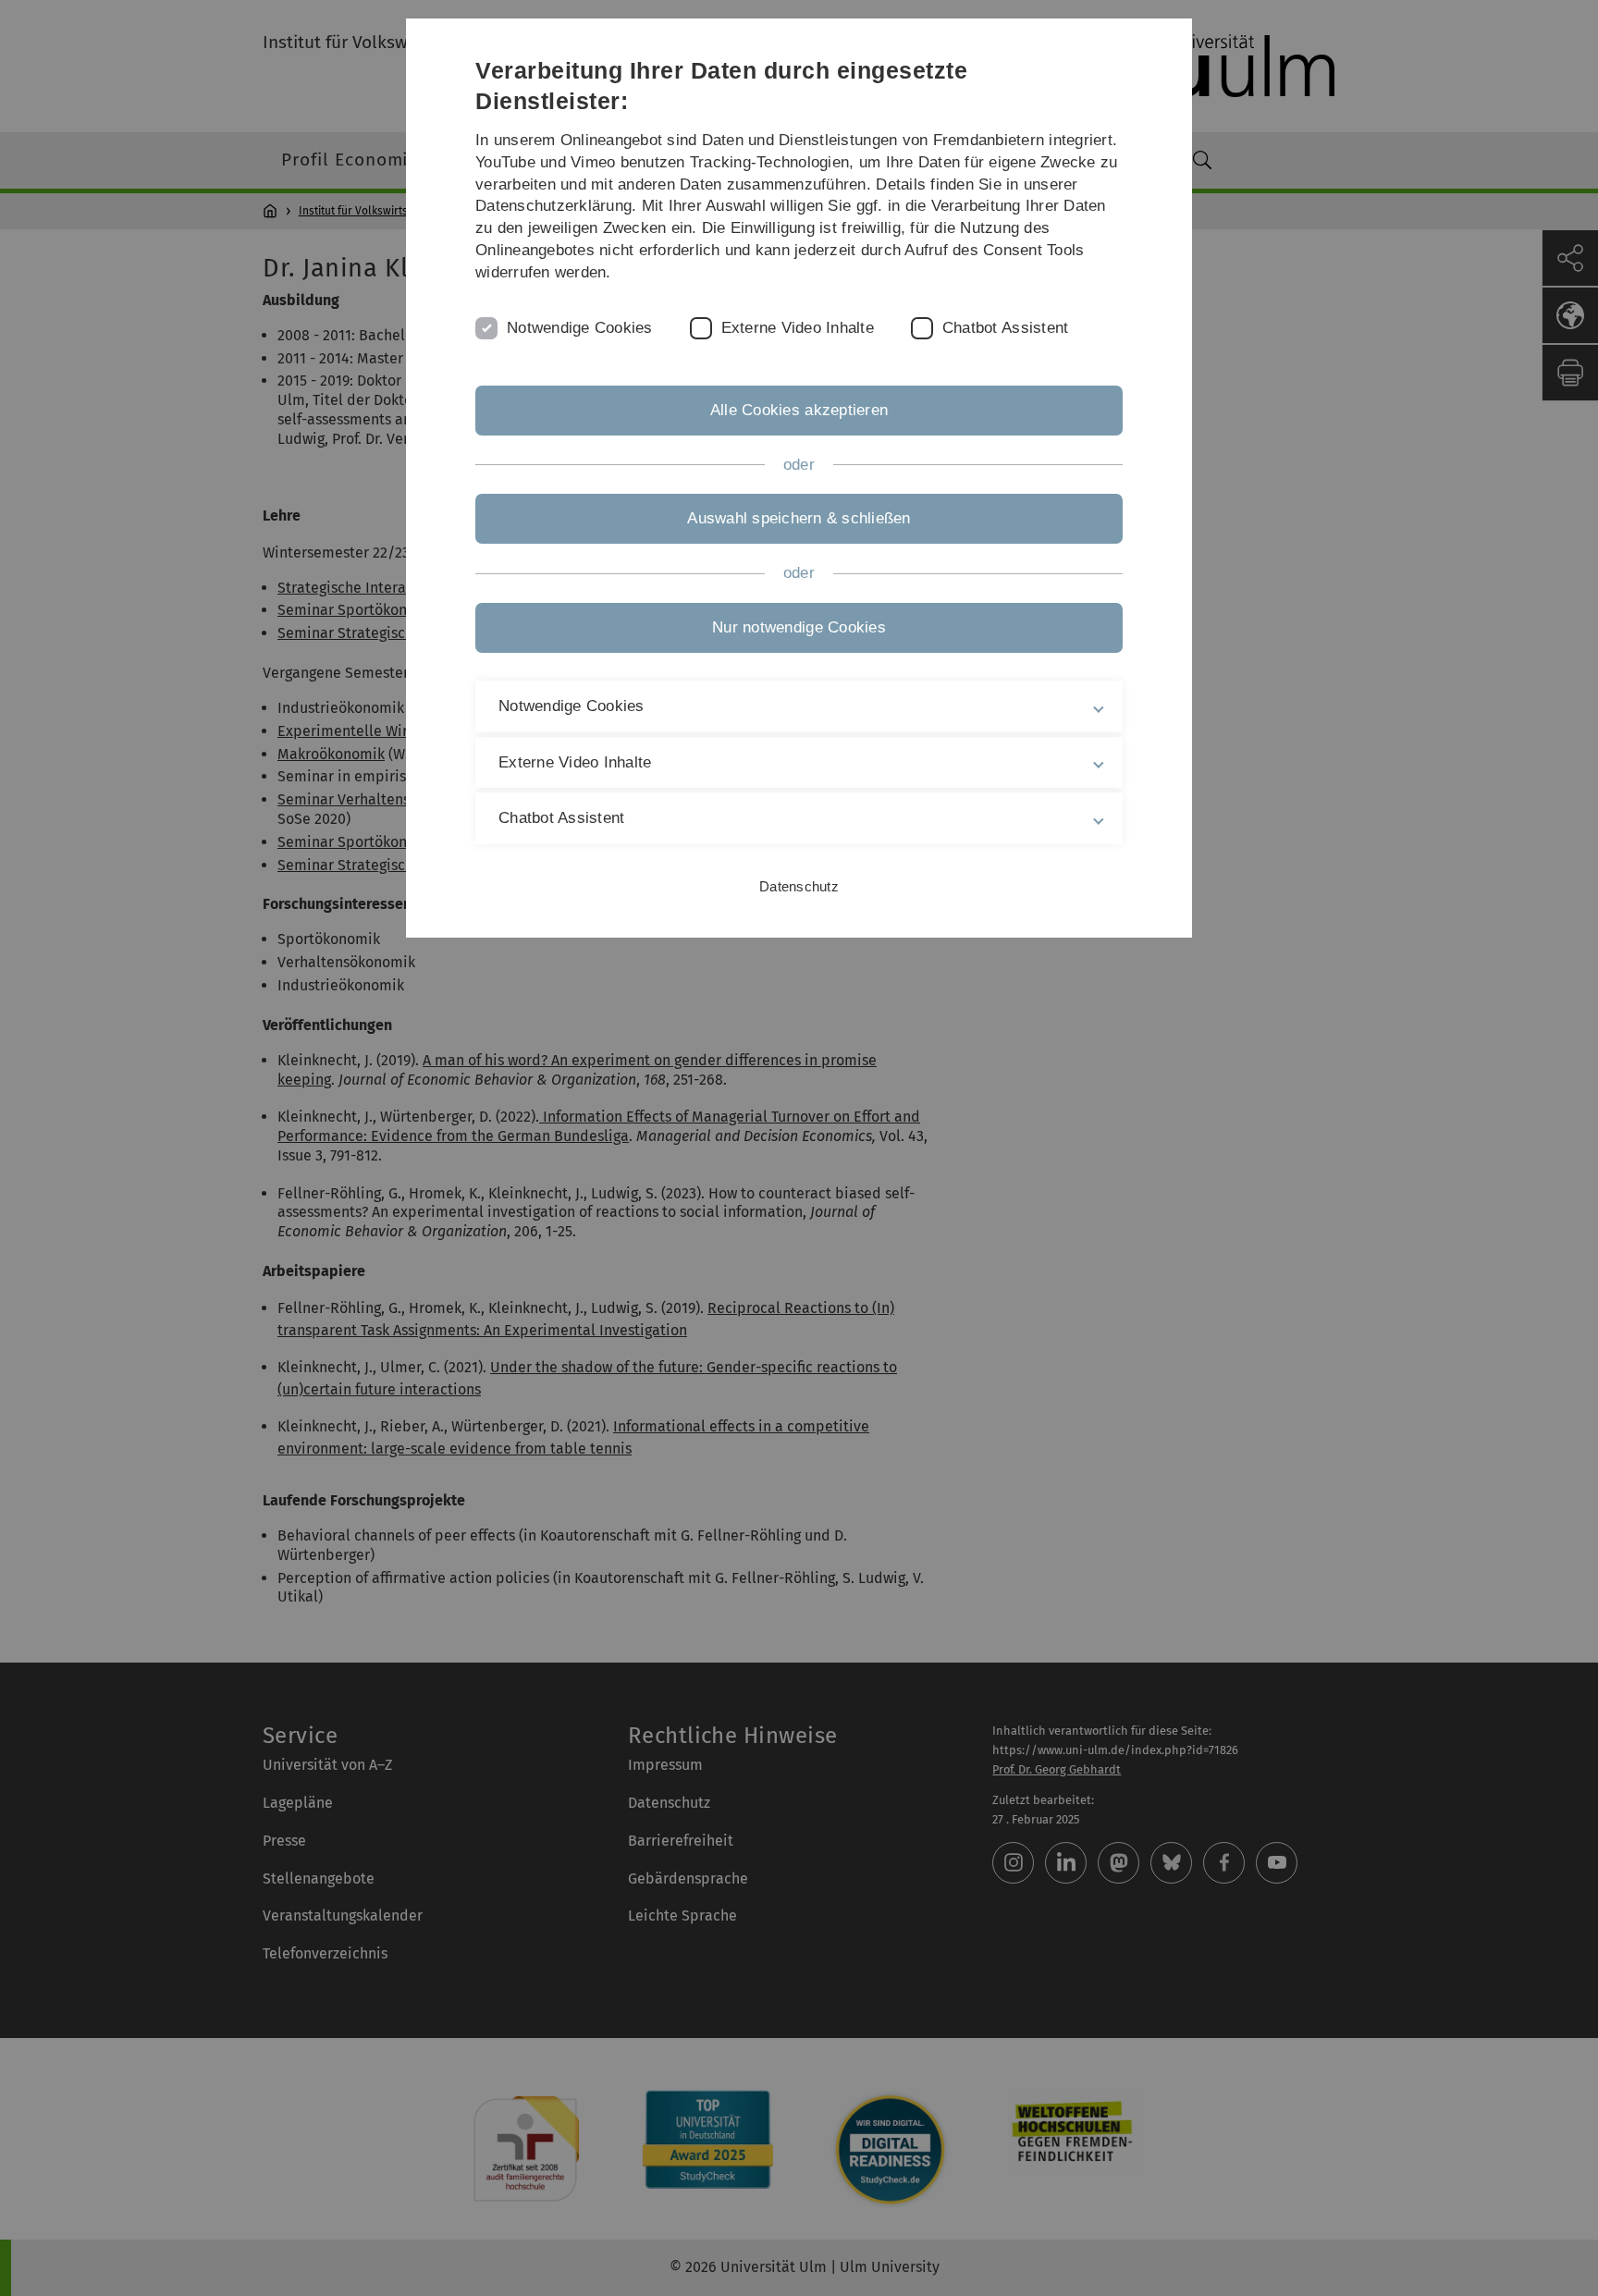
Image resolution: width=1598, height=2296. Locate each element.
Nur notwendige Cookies (799, 627)
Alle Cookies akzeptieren (799, 410)
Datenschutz (799, 886)
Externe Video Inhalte (798, 328)
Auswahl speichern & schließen (799, 518)
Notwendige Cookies (580, 328)
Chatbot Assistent (1005, 328)
